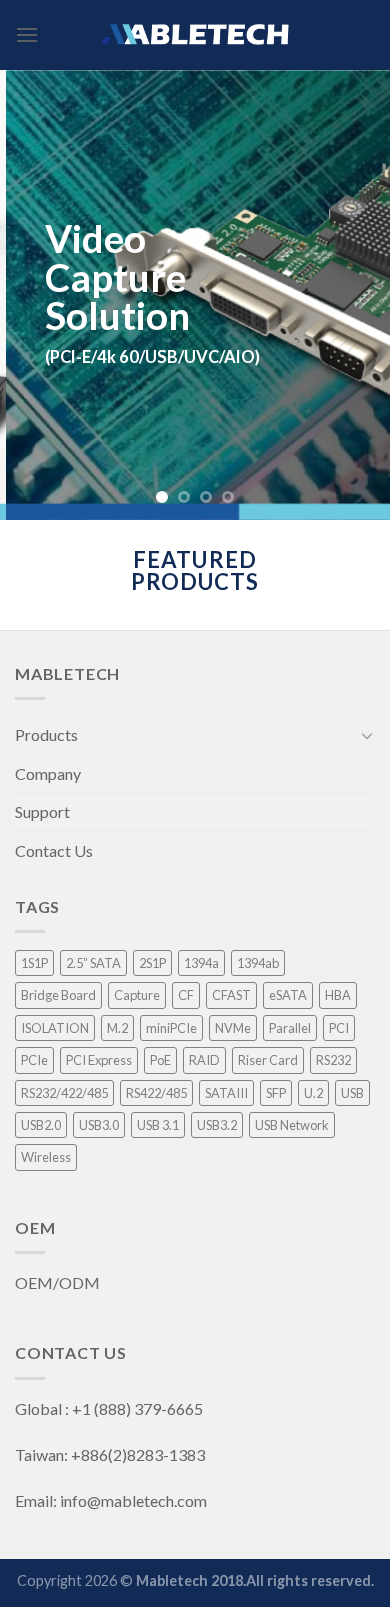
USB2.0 (41, 1125)
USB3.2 (217, 1125)
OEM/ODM (59, 1282)
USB (352, 1093)
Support (42, 811)
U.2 (313, 1093)
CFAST (231, 995)
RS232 (333, 1060)
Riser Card (268, 1060)
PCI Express (99, 1060)
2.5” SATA (93, 963)
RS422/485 (156, 1093)
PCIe (34, 1060)
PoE (160, 1060)
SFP (276, 1093)
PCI (339, 1028)
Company (48, 773)
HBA (338, 995)
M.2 (117, 1028)
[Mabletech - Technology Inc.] (195, 35)
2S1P (152, 963)
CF (186, 995)
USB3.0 (99, 1125)
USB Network (292, 1125)
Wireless (46, 1157)
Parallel (290, 1028)
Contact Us (54, 850)
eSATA (288, 995)
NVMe (233, 1028)
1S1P (34, 963)
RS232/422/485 (64, 1093)
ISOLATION (55, 1028)
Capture (137, 995)
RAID (204, 1060)
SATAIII (226, 1093)
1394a (201, 963)
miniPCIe (171, 1028)
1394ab (258, 963)
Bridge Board (58, 995)
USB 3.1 (158, 1125)
